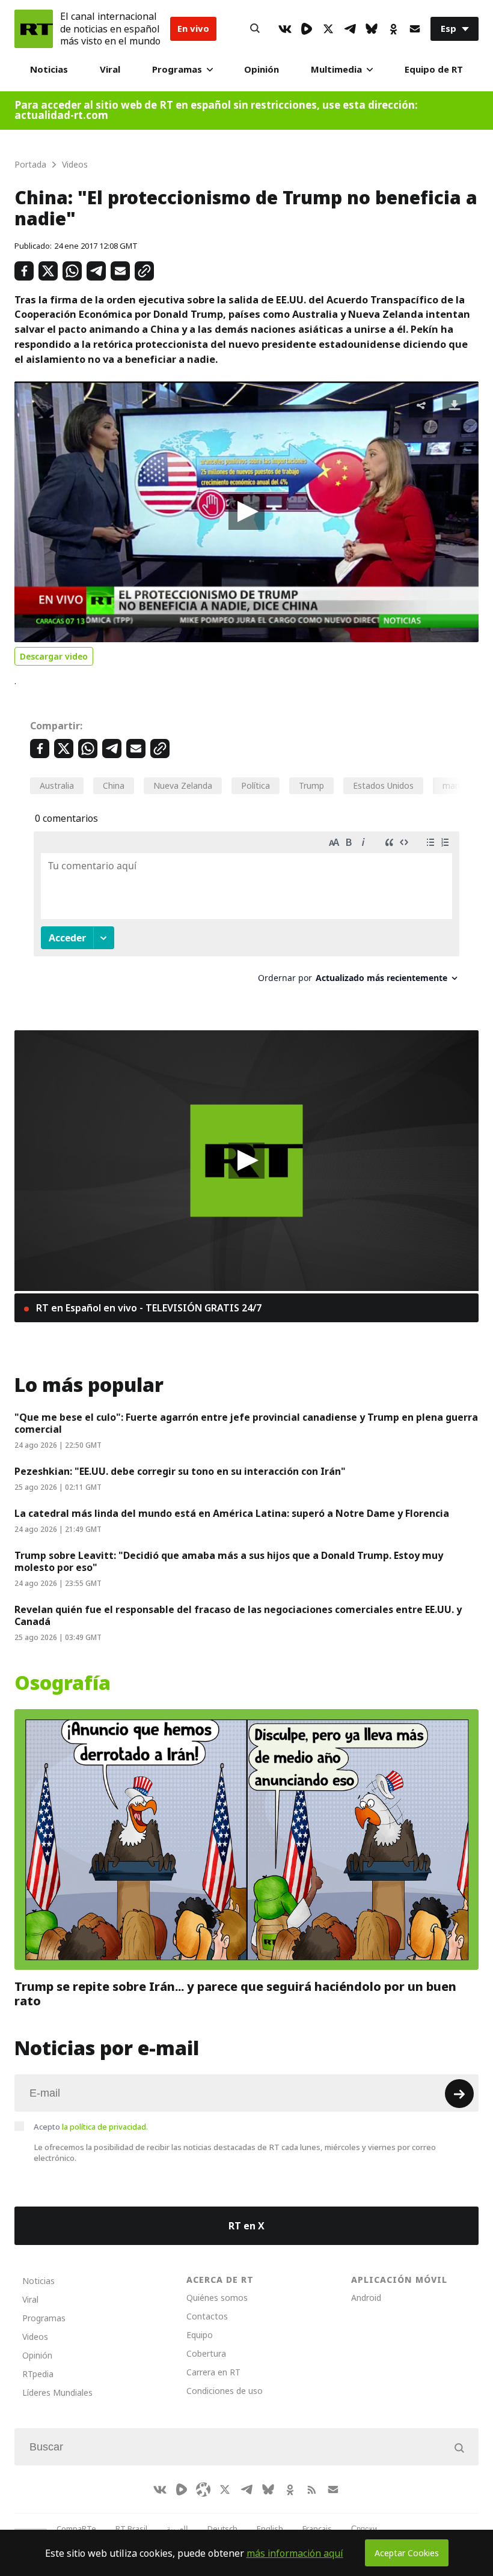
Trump (311, 785)
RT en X (246, 2226)
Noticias (49, 69)
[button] (246, 512)
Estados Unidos (383, 785)
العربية (177, 2529)
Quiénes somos (217, 2298)
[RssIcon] (311, 2489)
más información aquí (295, 2553)
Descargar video (54, 656)
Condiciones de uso (225, 2391)
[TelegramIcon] (350, 29)
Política (256, 785)
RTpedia (38, 2374)
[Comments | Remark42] (246, 912)
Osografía (63, 1683)
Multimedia (336, 69)
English (270, 2529)
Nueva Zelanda (183, 785)
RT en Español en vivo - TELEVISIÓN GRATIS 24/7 (148, 1308)
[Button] (255, 29)
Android (366, 2298)
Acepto (91, 2127)
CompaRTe (76, 2529)
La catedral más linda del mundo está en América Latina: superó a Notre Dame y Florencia (232, 1513)
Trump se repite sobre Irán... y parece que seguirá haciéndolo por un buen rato (235, 1994)
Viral (110, 69)
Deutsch (222, 2529)
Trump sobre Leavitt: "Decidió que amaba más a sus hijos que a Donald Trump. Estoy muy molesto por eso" (229, 1561)
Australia (57, 785)
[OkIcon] (393, 29)
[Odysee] (203, 2489)
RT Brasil (131, 2529)
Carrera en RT (213, 2372)
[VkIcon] (285, 29)
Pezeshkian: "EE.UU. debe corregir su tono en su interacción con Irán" (180, 1471)
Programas (177, 69)
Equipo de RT (434, 69)
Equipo (200, 2335)
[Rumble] (307, 29)
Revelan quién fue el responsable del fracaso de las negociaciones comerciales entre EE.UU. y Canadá (238, 1615)
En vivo (193, 29)
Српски (364, 2529)
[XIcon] (328, 29)
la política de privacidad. (105, 2127)
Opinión (262, 69)
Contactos (207, 2316)
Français (317, 2529)
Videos (35, 2337)
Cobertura (206, 2353)
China (114, 785)
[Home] (34, 29)
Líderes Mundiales (57, 2392)
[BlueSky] (372, 29)
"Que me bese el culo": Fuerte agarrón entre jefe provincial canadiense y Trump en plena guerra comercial (246, 1423)
